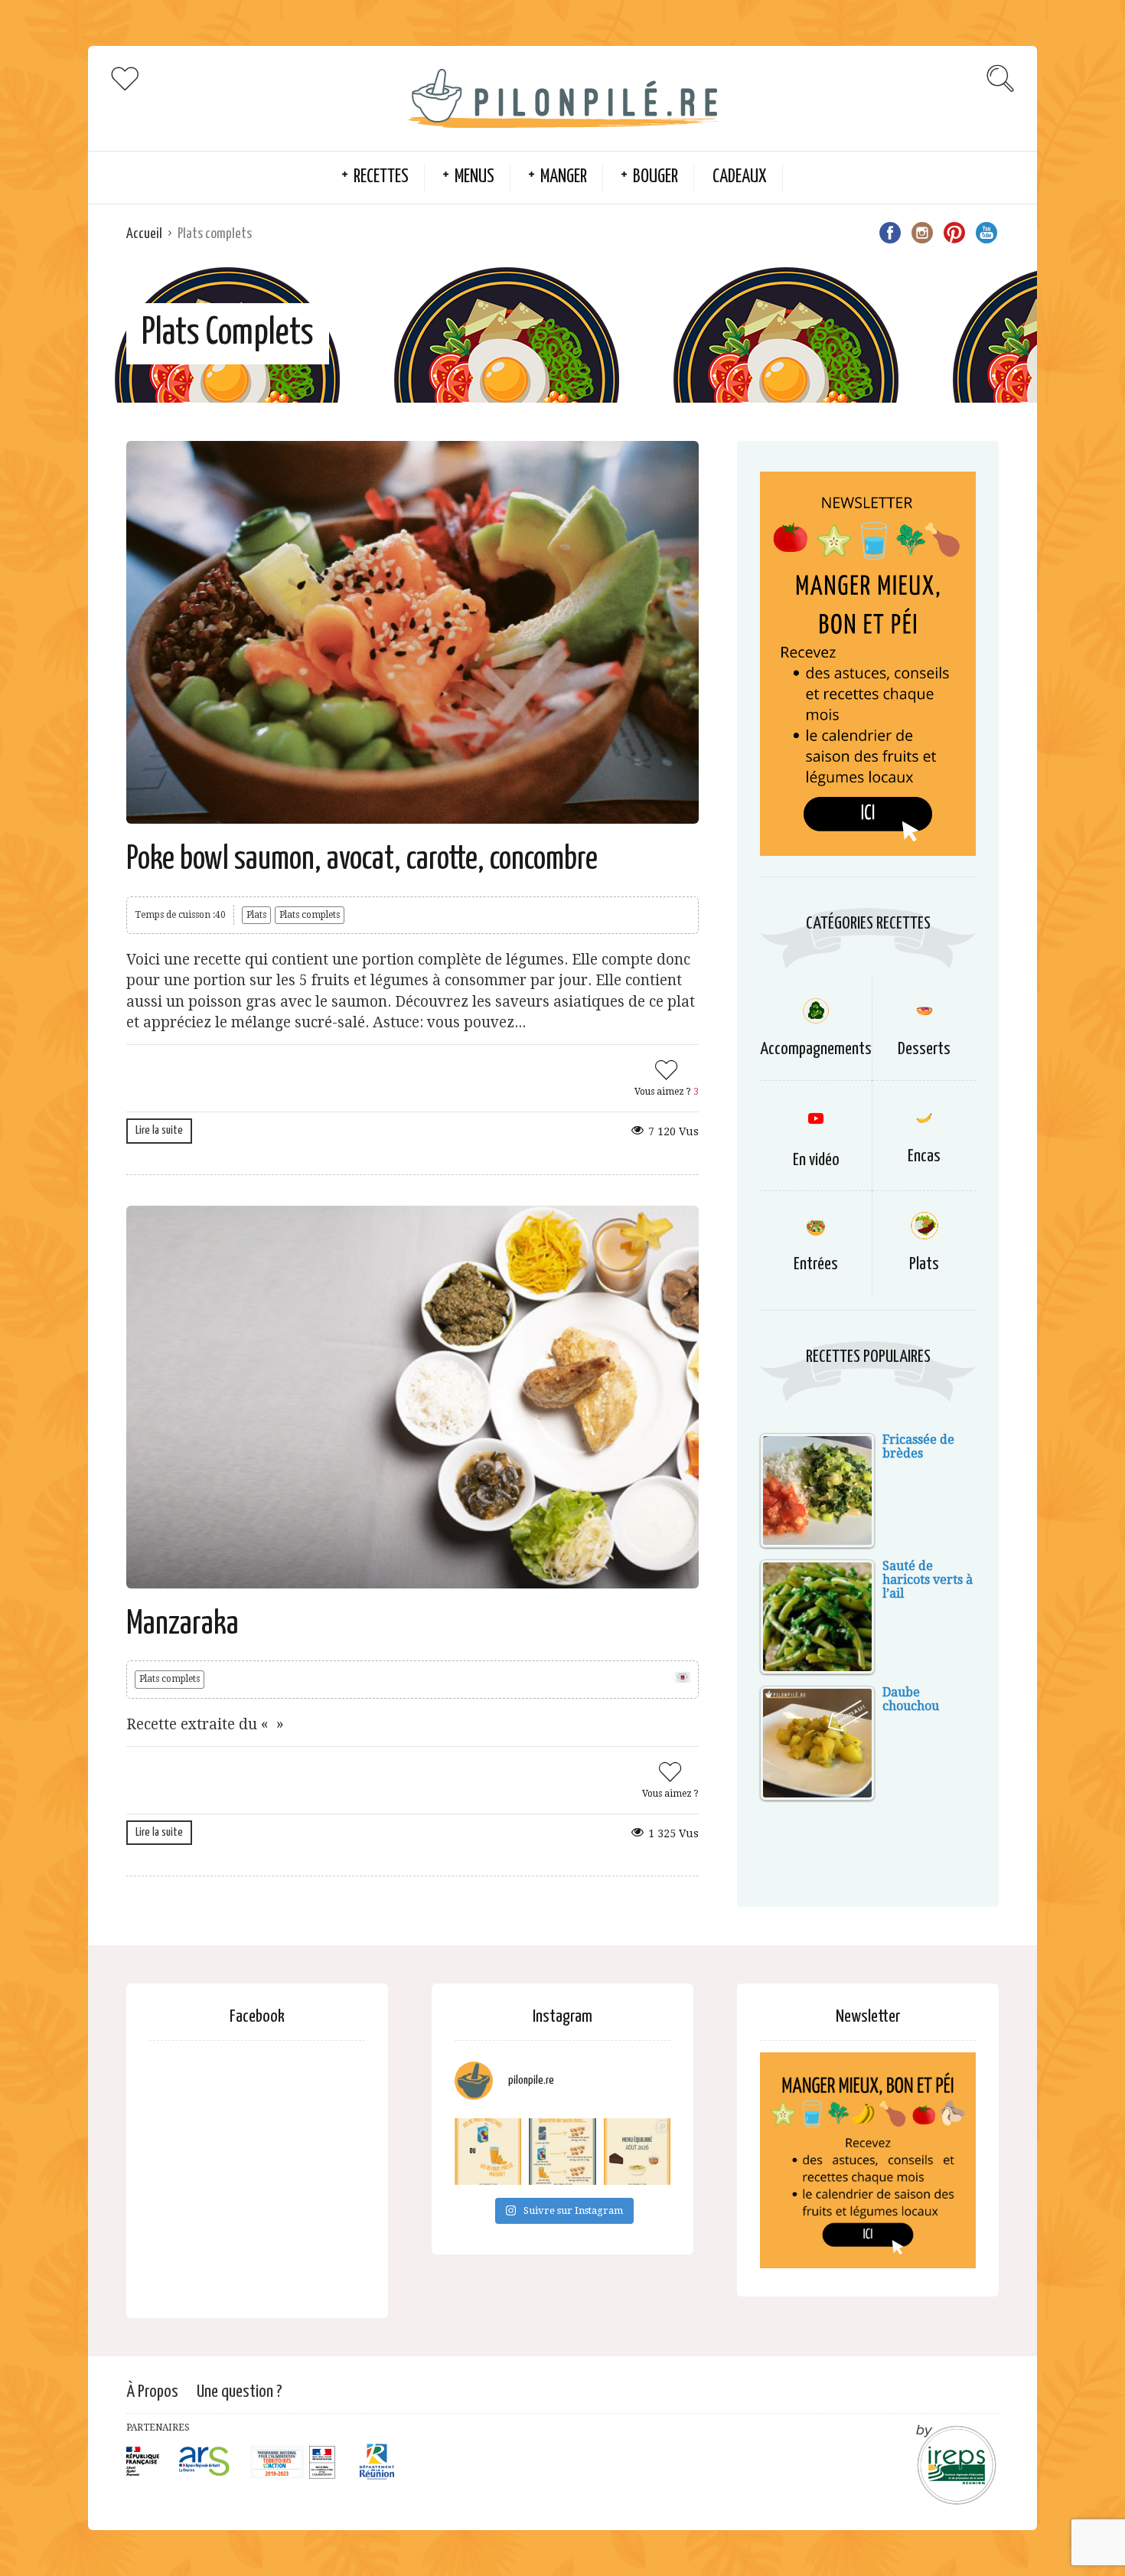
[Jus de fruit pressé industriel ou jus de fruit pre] (488, 2152)
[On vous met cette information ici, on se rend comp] (562, 2152)
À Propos (152, 2392)
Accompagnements (816, 1049)
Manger (564, 177)
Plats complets (310, 915)
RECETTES (381, 177)
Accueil (144, 234)
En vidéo (816, 1160)
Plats (256, 915)
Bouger (655, 177)
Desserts (924, 1049)
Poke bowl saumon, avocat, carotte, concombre (362, 860)
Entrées (816, 1264)
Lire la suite (159, 1130)
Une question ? (240, 2392)
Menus (474, 177)
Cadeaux (740, 177)
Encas (924, 1156)
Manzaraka (183, 1625)
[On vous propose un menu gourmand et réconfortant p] (637, 2152)
